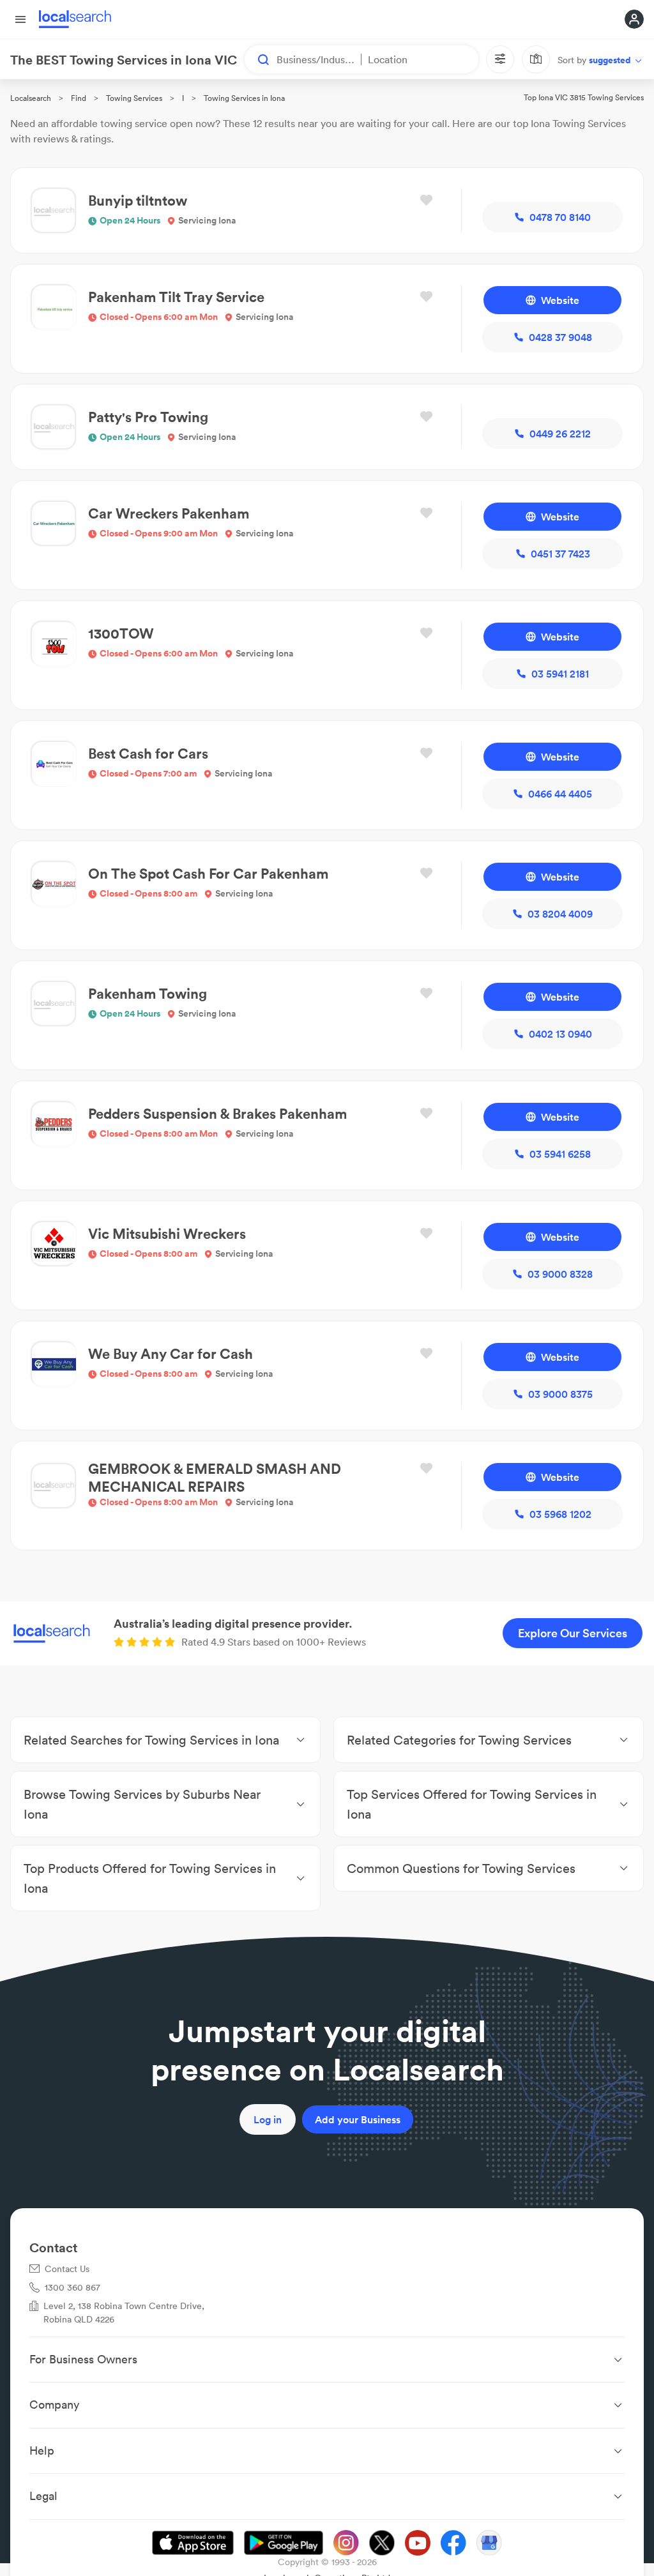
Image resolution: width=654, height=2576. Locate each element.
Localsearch (31, 98)
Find (79, 98)
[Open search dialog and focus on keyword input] (257, 59)
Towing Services (134, 98)
